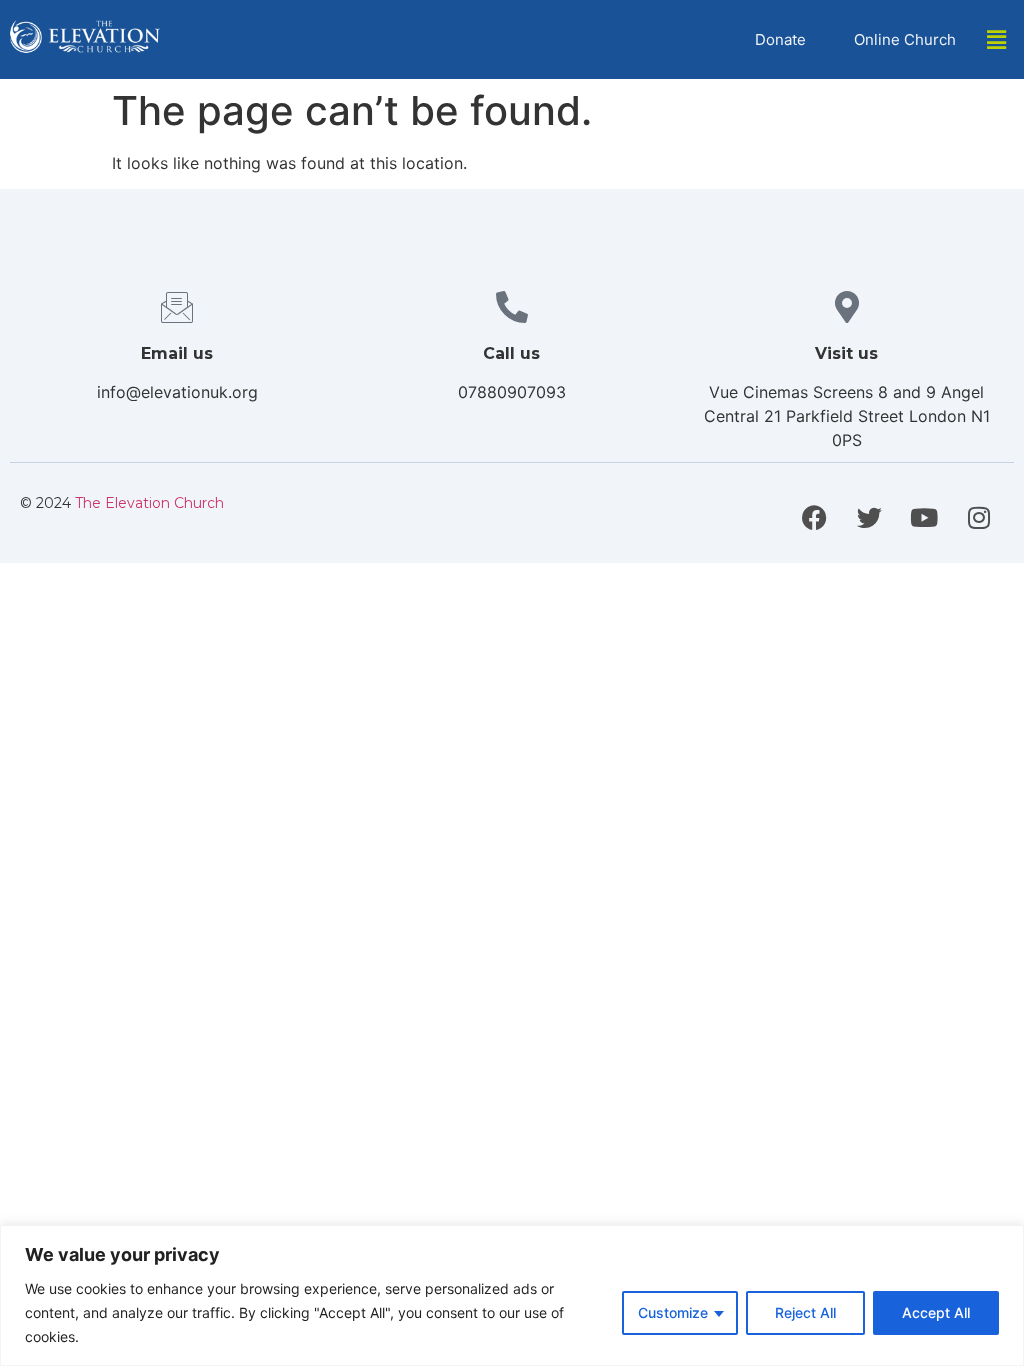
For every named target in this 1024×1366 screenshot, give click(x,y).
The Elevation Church (149, 503)
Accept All (936, 1312)
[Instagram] (979, 518)
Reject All (805, 1312)
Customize (673, 1312)
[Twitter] (869, 518)
